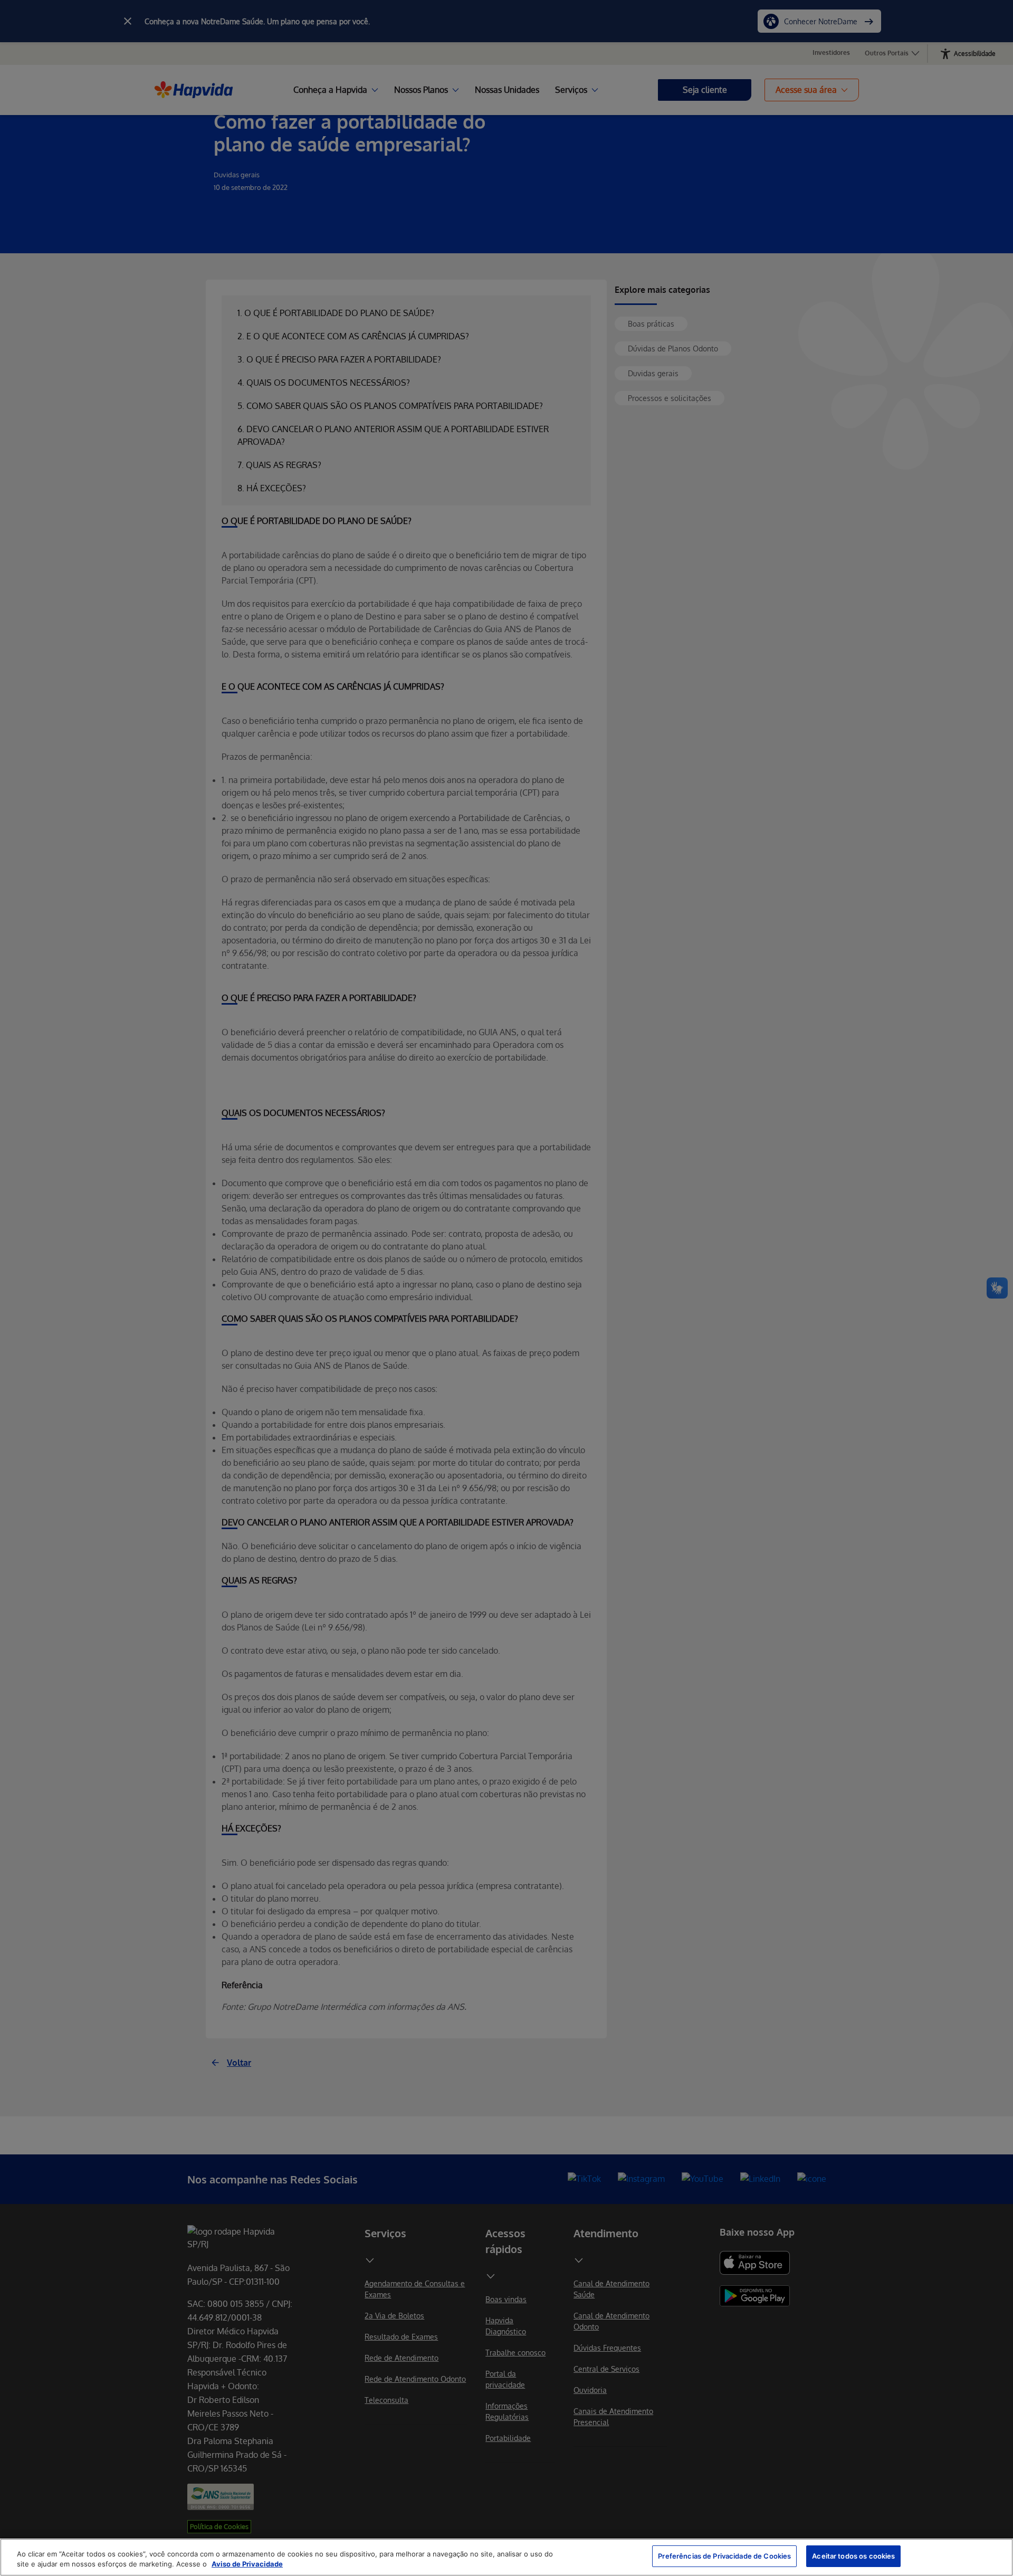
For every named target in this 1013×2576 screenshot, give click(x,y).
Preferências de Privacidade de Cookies (724, 2556)
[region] (506, 2557)
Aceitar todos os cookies (853, 2556)
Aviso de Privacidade (247, 2564)
